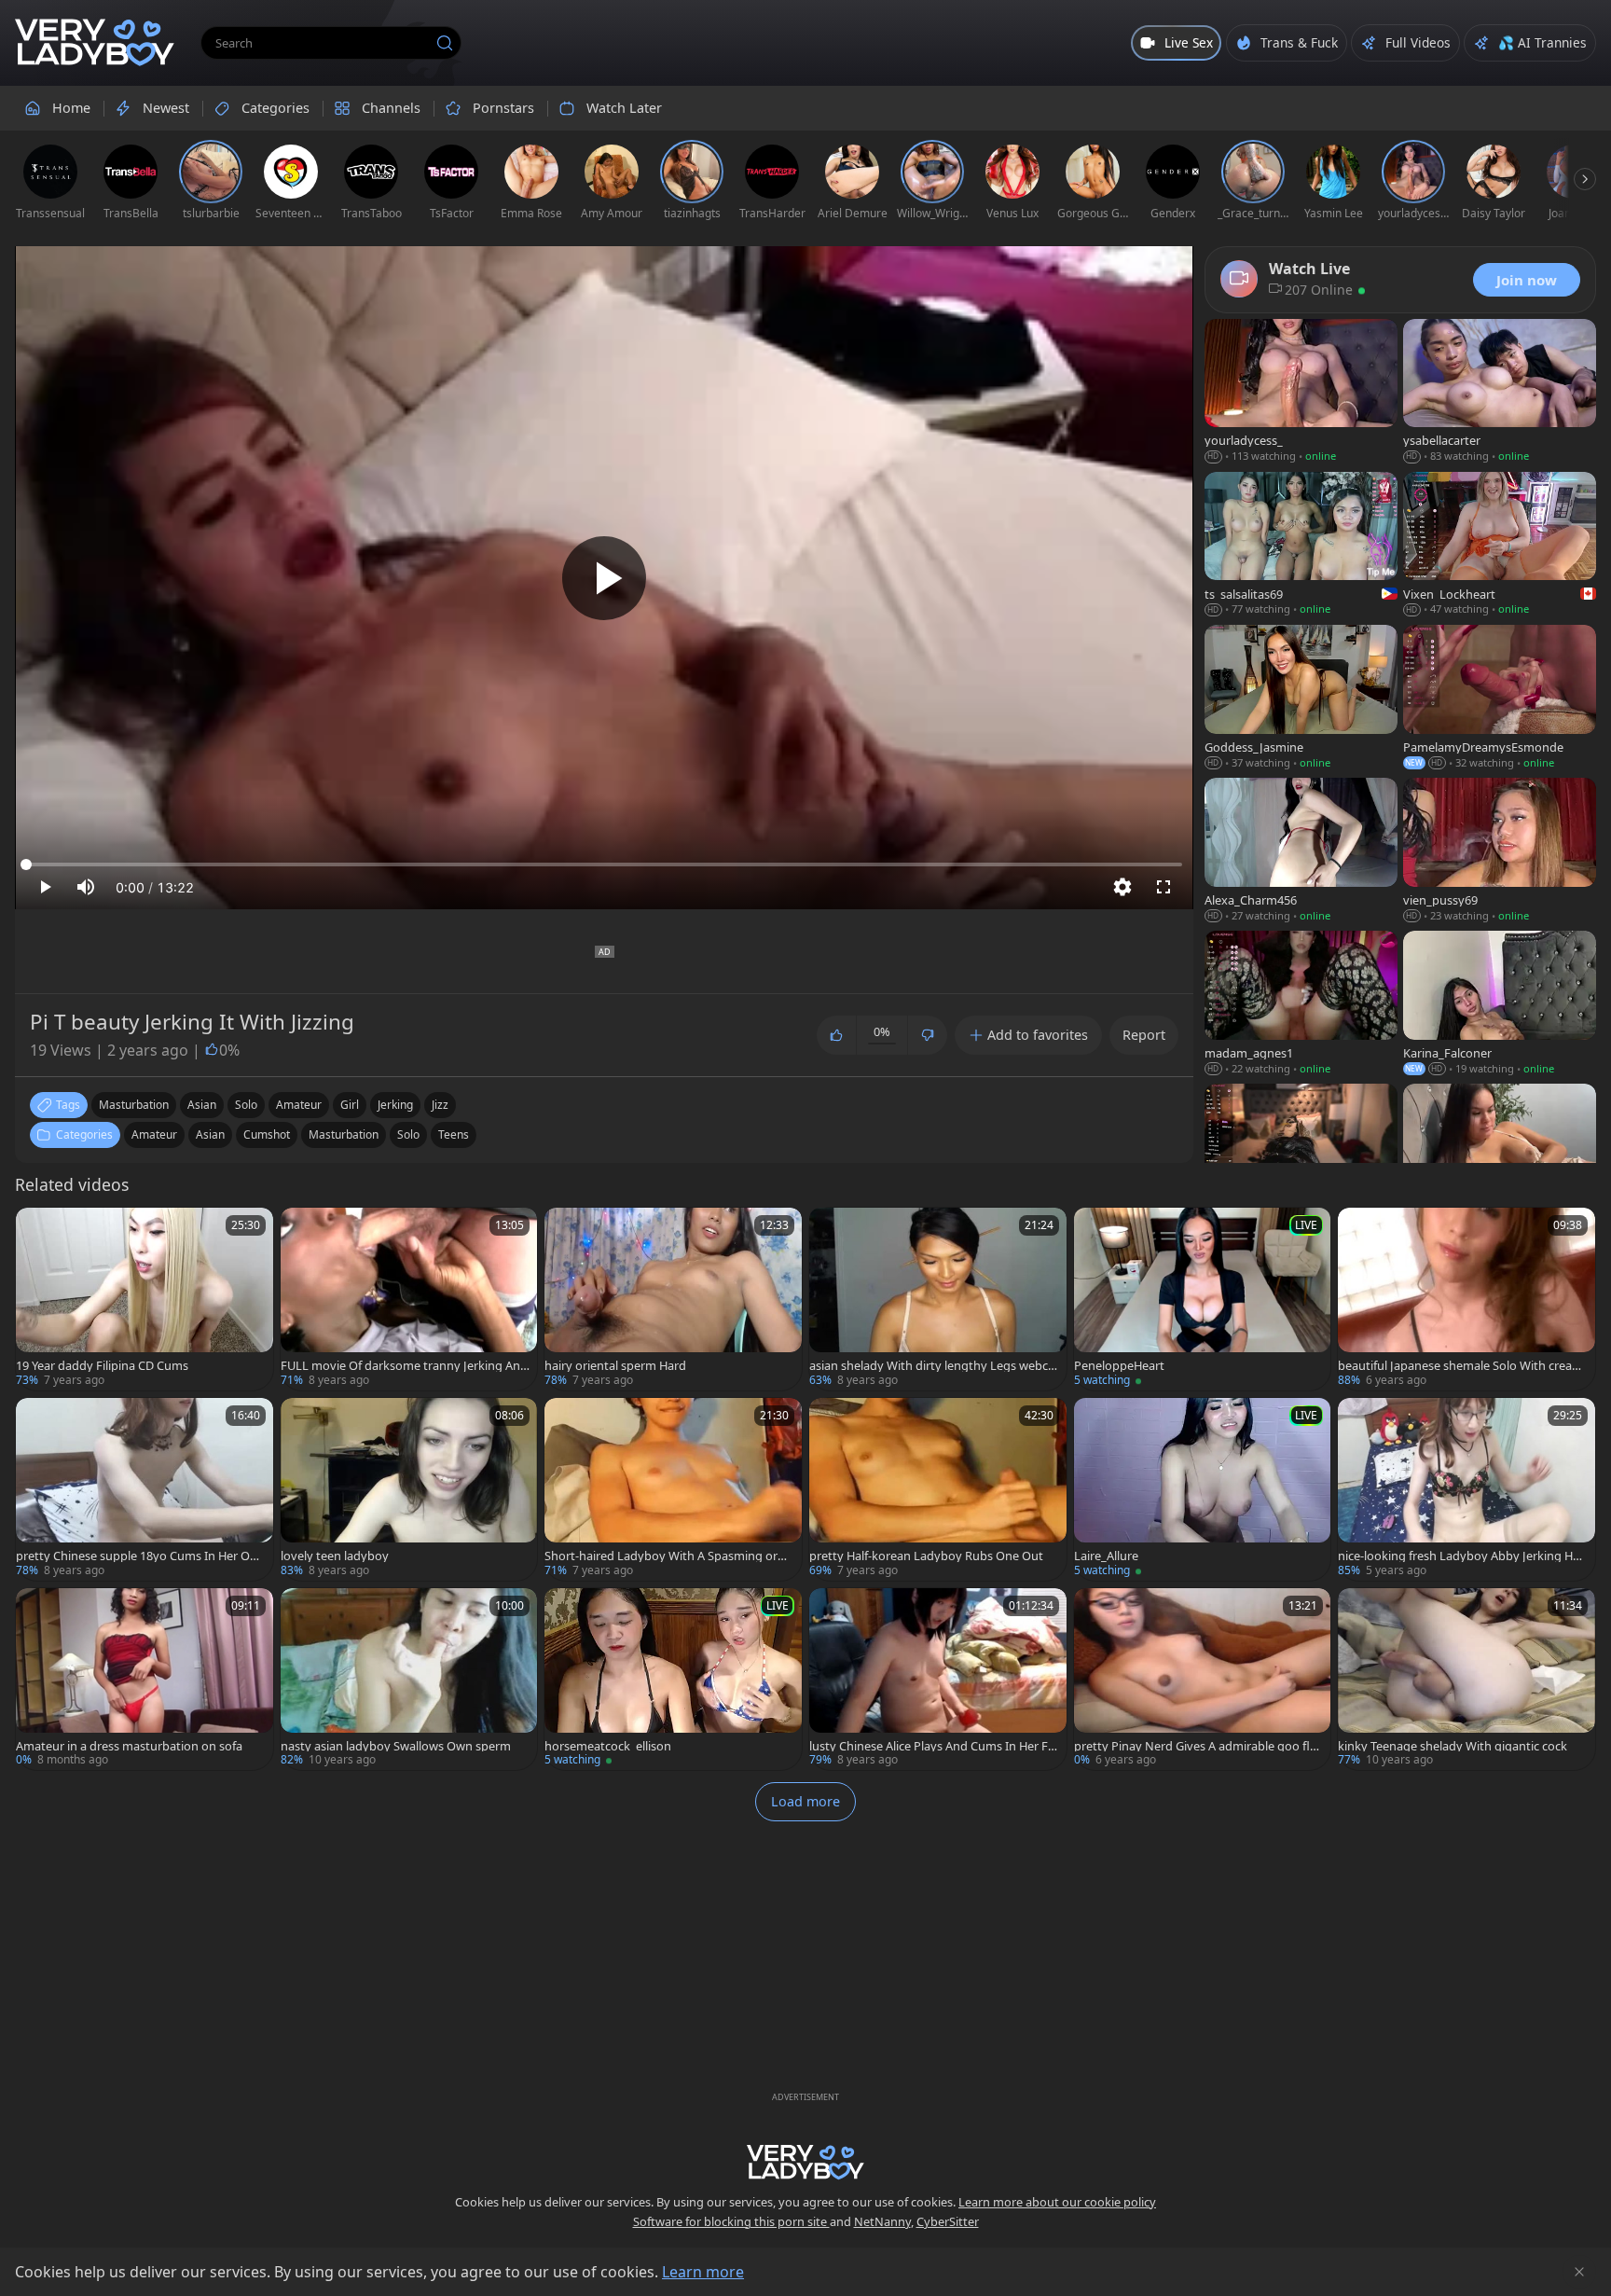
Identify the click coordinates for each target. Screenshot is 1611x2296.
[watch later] (38, 1230)
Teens (454, 1134)
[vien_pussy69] (1500, 851)
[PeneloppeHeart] (1203, 1299)
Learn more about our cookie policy (1057, 2202)
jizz (440, 1105)
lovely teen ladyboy (335, 1556)
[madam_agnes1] (1301, 1004)
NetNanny (882, 2221)
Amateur (154, 1134)
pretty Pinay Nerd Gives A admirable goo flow (1196, 1746)
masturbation (134, 1105)
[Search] (445, 43)
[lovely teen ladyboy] (409, 1489)
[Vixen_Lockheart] (1500, 546)
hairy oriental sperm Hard (615, 1366)
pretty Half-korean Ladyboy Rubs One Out (926, 1556)
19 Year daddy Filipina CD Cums (102, 1366)
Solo (408, 1134)
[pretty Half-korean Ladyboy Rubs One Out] (938, 1489)
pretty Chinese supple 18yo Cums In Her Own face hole (138, 1556)
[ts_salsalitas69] (1301, 546)
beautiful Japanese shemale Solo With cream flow (1460, 1366)
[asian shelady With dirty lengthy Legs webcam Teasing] (938, 1299)
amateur (299, 1105)
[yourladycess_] (1301, 393)
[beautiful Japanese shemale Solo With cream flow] (1466, 1299)
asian (202, 1105)
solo (246, 1105)
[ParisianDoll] (1301, 1157)
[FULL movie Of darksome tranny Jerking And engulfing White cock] (409, 1299)
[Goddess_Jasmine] (1301, 698)
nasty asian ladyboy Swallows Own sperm (396, 1746)
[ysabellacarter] (1500, 393)
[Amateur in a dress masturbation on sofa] (145, 1680)
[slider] (604, 864)
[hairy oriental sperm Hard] (673, 1299)
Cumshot (267, 1134)
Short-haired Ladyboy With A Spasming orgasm (668, 1556)
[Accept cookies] (1579, 2272)
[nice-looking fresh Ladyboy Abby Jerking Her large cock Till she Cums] (1466, 1489)
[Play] (604, 578)
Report (1144, 1035)
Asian (210, 1134)
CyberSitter (948, 2221)
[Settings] (1122, 887)
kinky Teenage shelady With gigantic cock (1453, 1746)
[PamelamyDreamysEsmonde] (1500, 698)
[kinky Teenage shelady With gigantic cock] (1466, 1680)
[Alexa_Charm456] (1301, 851)
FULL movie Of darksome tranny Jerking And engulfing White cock (404, 1366)
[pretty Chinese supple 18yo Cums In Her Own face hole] (145, 1489)
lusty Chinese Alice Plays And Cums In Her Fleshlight (933, 1746)
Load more (805, 1801)
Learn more (703, 2272)
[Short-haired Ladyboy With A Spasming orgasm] (673, 1489)
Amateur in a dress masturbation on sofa (129, 1746)
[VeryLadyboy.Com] (95, 43)
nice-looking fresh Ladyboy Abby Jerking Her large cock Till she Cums (1461, 1556)
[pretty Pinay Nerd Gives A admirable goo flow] (1203, 1680)
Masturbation (344, 1134)
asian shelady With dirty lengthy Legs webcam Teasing (932, 1366)
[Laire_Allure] (1203, 1489)
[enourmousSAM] (1500, 1157)
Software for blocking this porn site (731, 2221)
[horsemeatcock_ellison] (673, 1680)
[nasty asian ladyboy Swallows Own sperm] (409, 1680)
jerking (395, 1105)
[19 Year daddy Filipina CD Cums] (145, 1299)
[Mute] (86, 887)
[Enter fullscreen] (1163, 887)
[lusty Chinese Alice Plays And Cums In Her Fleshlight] (938, 1680)
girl (350, 1105)
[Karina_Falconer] (1500, 1004)
